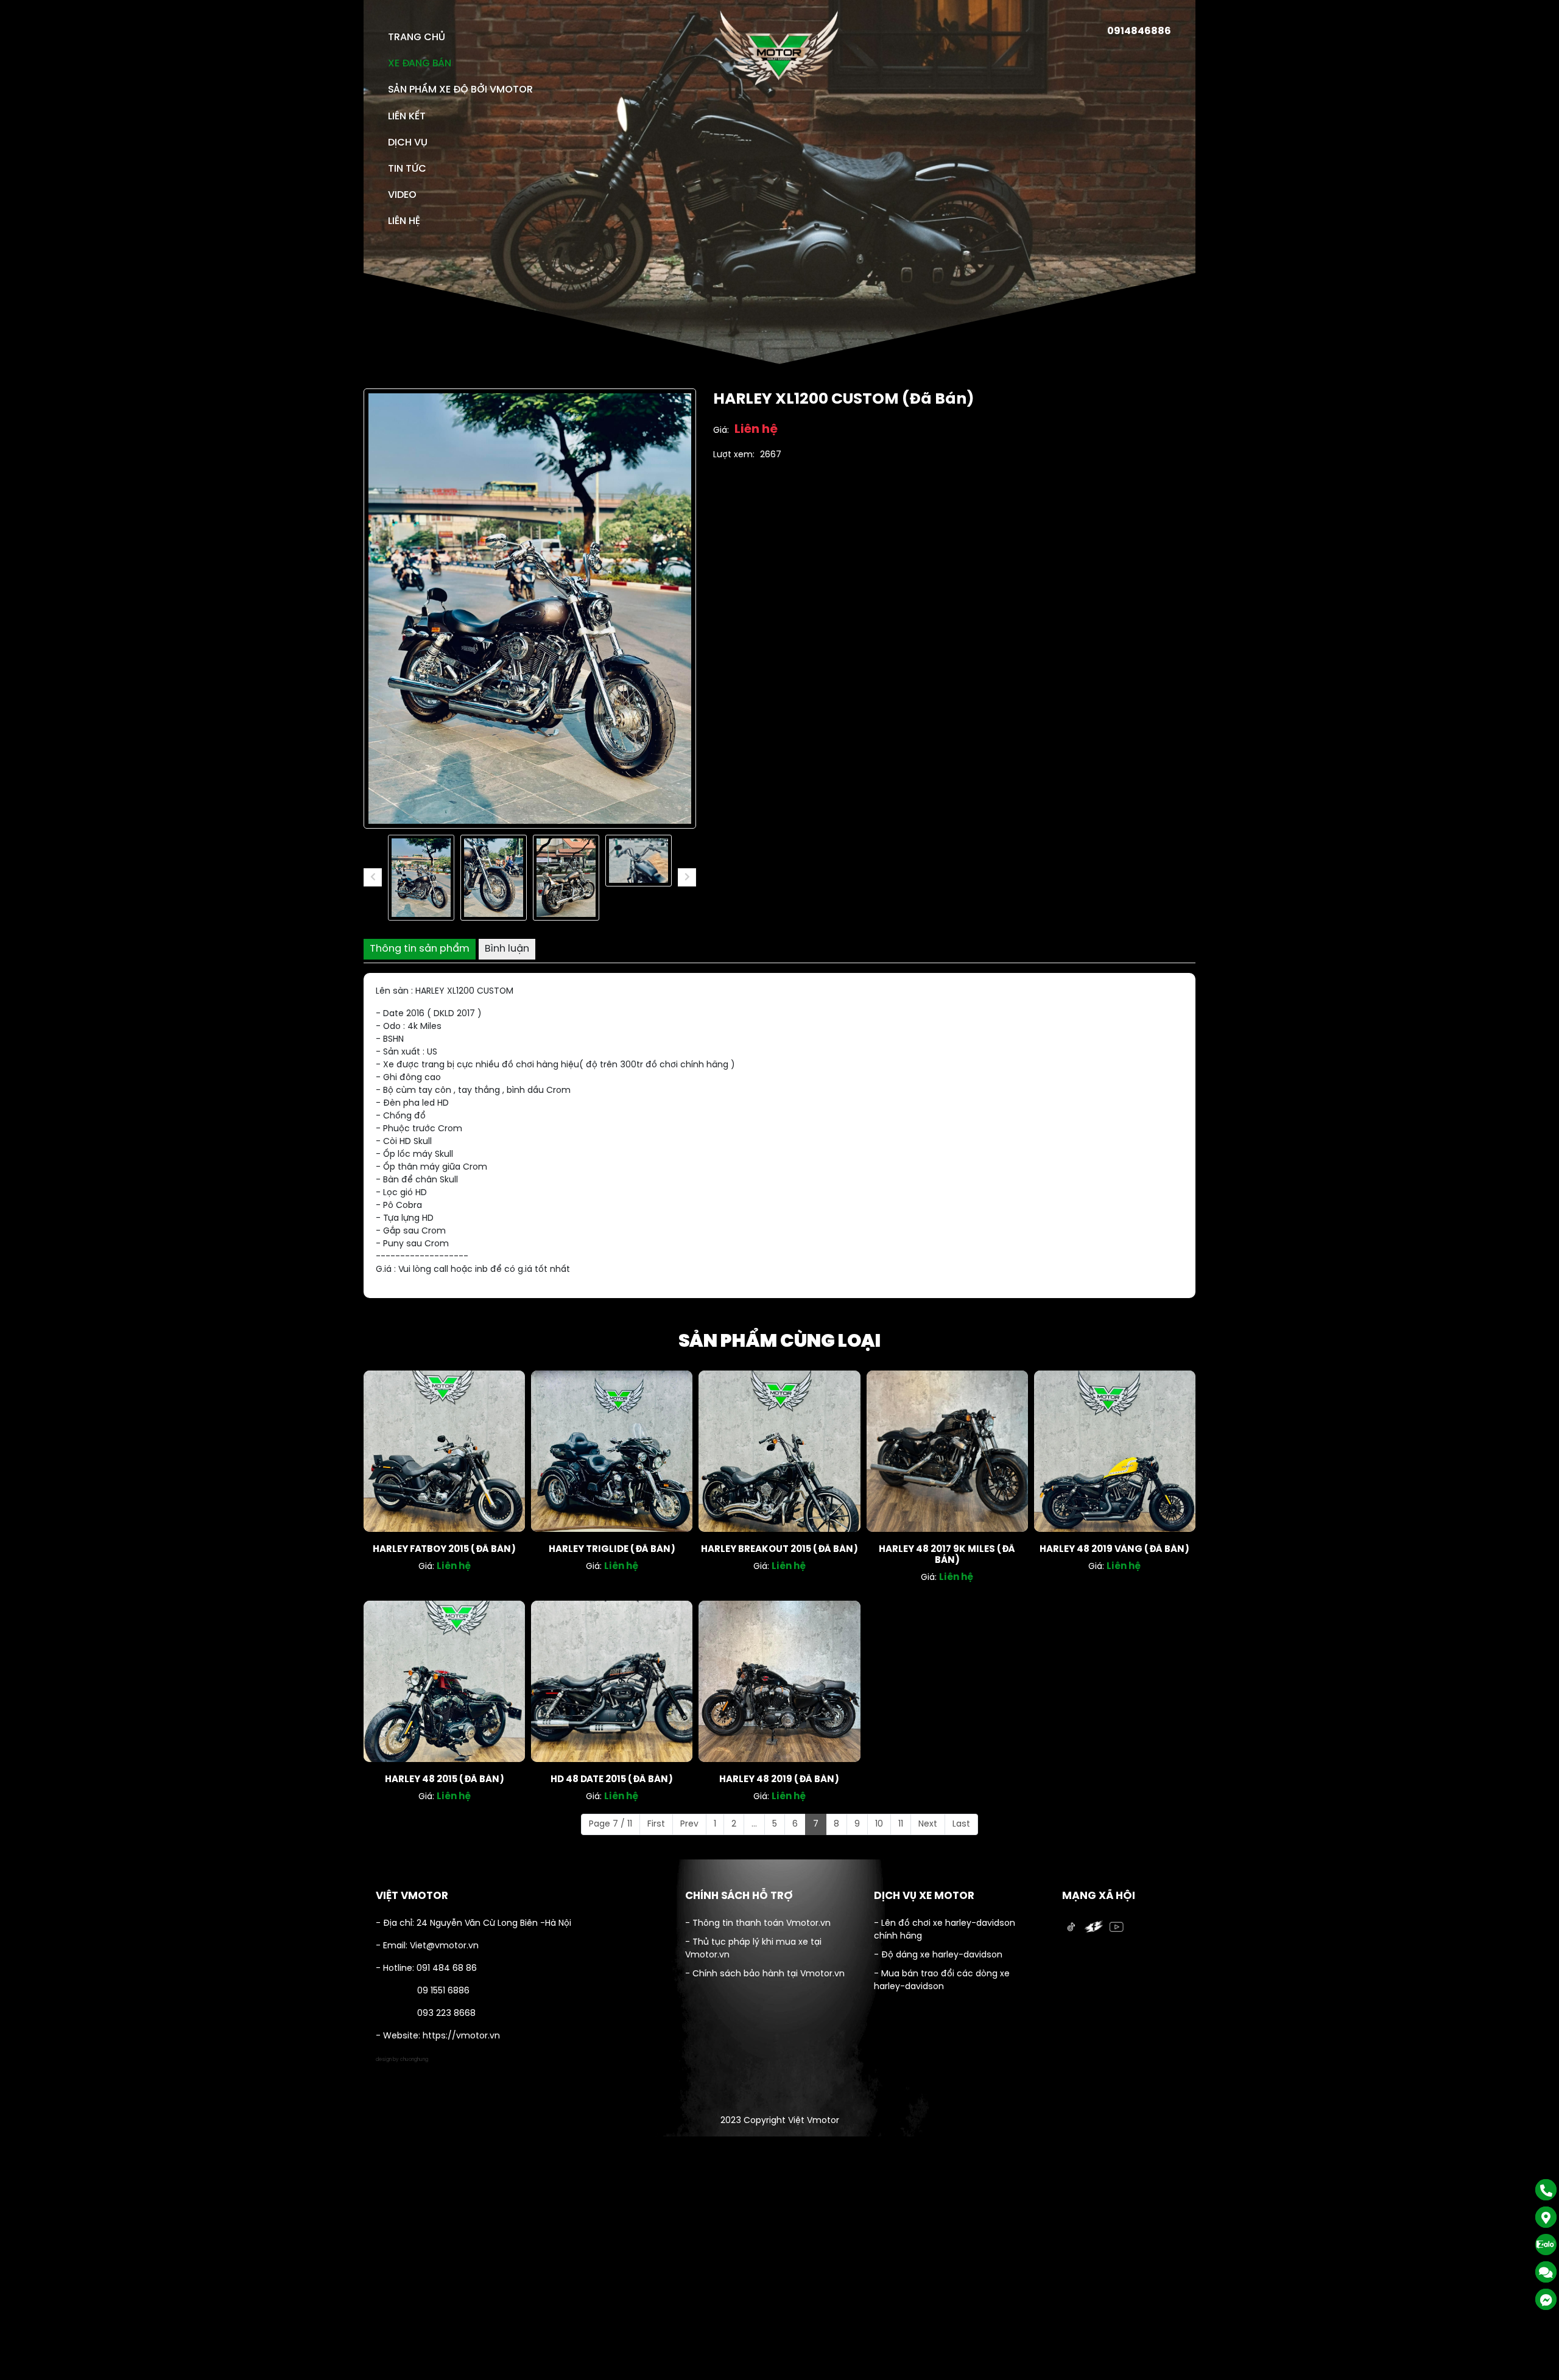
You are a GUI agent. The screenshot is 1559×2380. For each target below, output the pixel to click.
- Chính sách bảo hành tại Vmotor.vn (765, 1974)
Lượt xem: (734, 455)
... (754, 1824)
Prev (689, 1824)
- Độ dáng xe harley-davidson (938, 1955)
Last (961, 1824)
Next (928, 1824)
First (656, 1824)
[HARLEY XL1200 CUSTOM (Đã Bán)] (421, 878)
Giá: (721, 431)
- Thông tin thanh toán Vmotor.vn (758, 1924)
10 (879, 1824)
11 (901, 1824)
